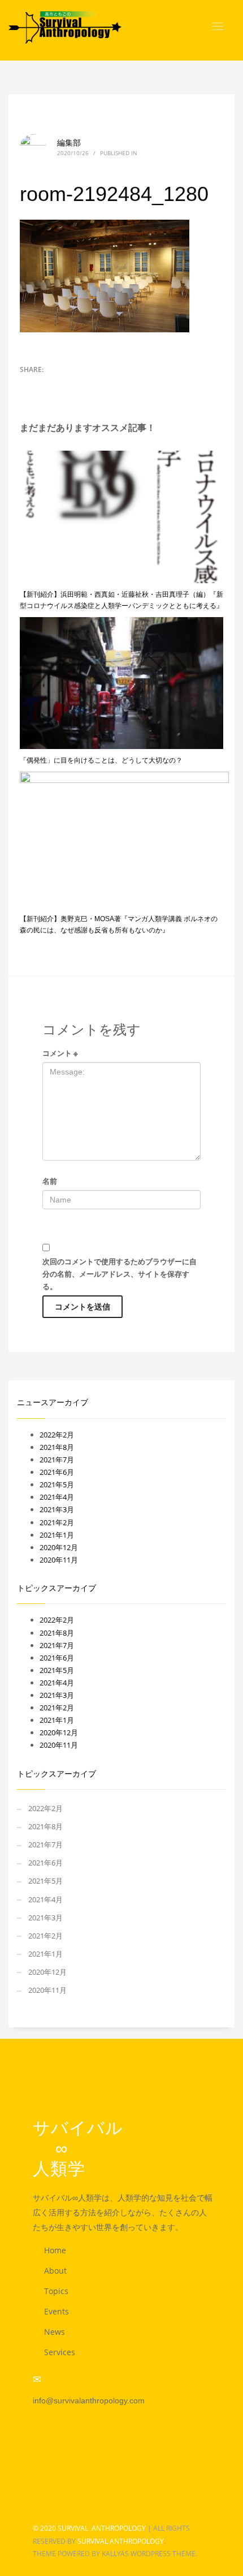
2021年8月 (57, 1447)
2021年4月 (57, 1497)
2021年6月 (57, 1472)
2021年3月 (57, 1509)
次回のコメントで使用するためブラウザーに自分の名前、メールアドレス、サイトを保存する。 (120, 1274)
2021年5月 (57, 1484)
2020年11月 (59, 1560)
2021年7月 (57, 1460)
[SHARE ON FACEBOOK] (48, 384)
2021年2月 (57, 1522)
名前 (50, 1181)
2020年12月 (59, 1547)
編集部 (69, 142)
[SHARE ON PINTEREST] (68, 384)
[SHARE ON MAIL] (88, 384)
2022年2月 (57, 1435)
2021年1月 (57, 1535)
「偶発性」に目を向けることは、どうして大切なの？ (101, 760)
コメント (60, 1053)
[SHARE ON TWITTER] (28, 385)
